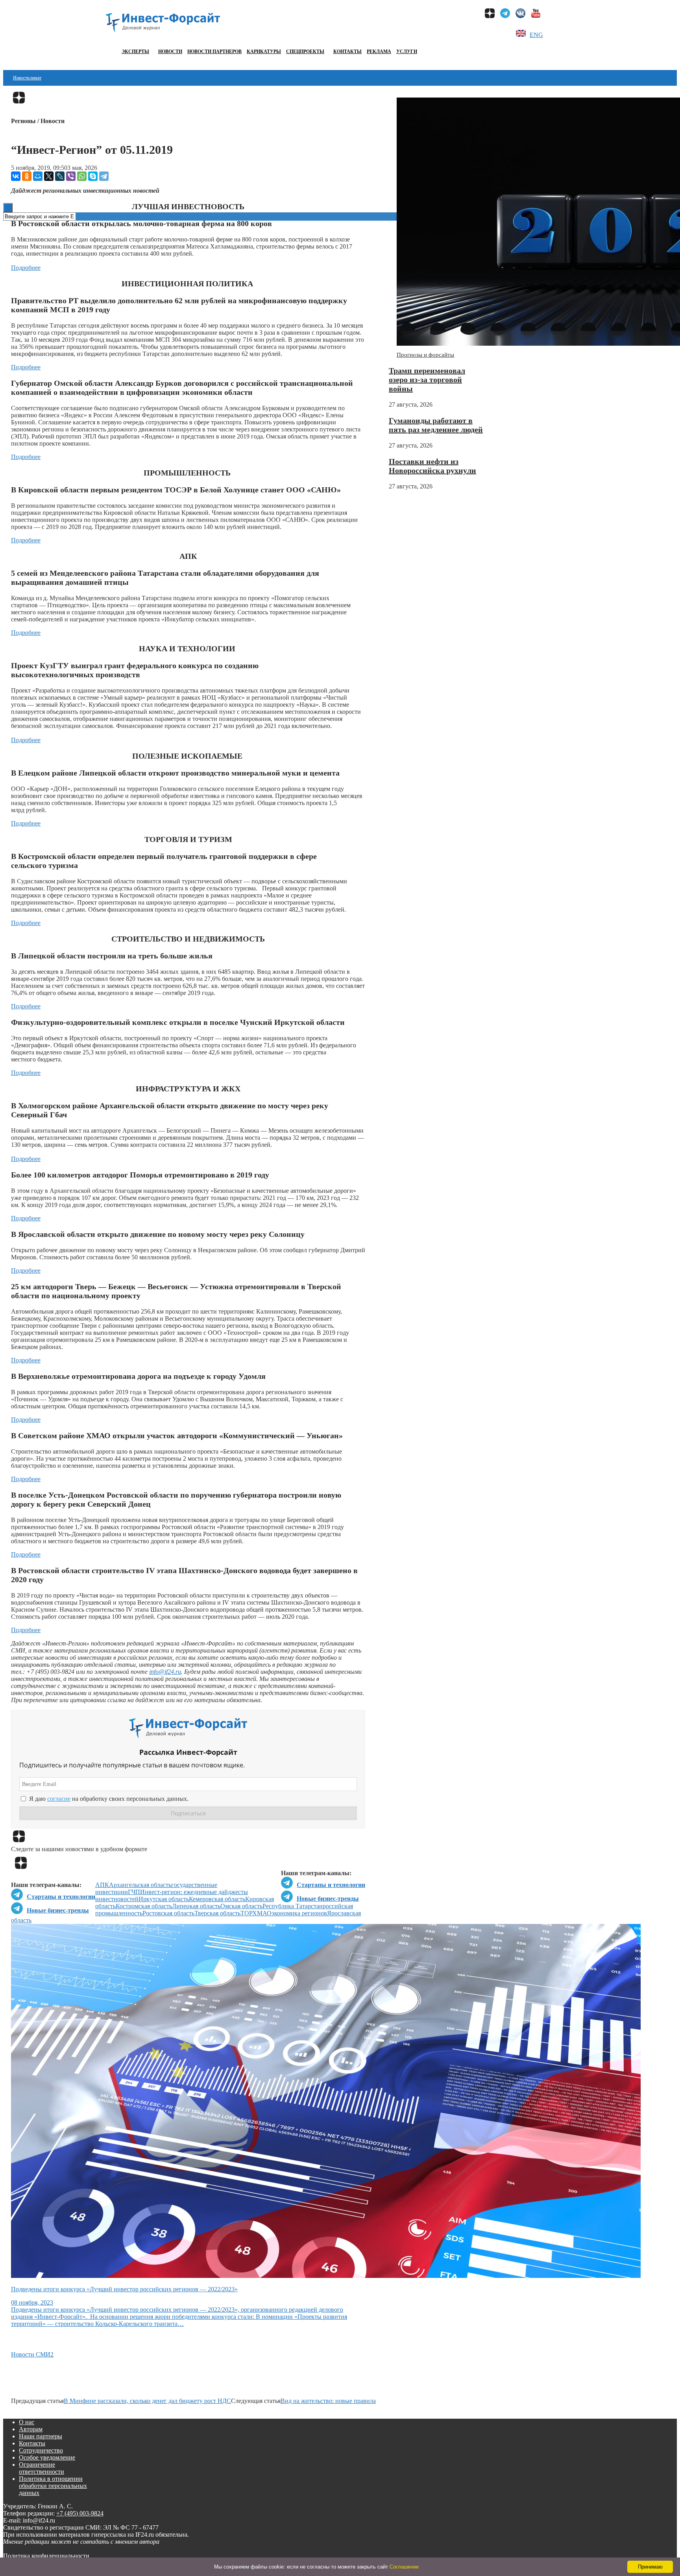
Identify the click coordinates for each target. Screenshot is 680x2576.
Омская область (241, 1906)
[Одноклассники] (27, 176)
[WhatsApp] (82, 176)
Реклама (379, 52)
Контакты (347, 52)
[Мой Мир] (38, 176)
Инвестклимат (27, 78)
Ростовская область (168, 1913)
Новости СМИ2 (32, 2354)
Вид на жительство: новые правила (328, 2401)
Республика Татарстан (293, 1906)
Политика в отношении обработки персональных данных (53, 2486)
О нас (27, 2422)
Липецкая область (196, 1906)
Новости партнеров (214, 52)
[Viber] (71, 176)
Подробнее (26, 268)
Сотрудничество (41, 2450)
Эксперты (135, 52)
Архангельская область (140, 1885)
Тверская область (217, 1913)
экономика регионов (299, 1913)
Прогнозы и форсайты (425, 355)
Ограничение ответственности (42, 2468)
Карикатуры (264, 52)
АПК (102, 1885)
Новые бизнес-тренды (328, 1899)
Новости (170, 52)
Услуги (407, 52)
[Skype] (93, 176)
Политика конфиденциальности (46, 2556)
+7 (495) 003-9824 (80, 2513)
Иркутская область (164, 1899)
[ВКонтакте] (16, 176)
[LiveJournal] (60, 176)
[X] (49, 176)
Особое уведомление (47, 2457)
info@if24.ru (165, 1672)
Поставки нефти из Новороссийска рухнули (432, 466)
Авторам (31, 2429)
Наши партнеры (41, 2436)
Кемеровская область (217, 1899)
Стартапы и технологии (331, 1885)
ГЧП (134, 1892)
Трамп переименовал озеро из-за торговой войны (427, 380)
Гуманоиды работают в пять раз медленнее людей (436, 425)
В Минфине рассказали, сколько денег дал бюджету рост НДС (147, 2401)
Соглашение (404, 2567)
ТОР (246, 1913)
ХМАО (262, 1913)
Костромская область (144, 1906)
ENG (536, 35)
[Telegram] (104, 176)
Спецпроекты (305, 52)
